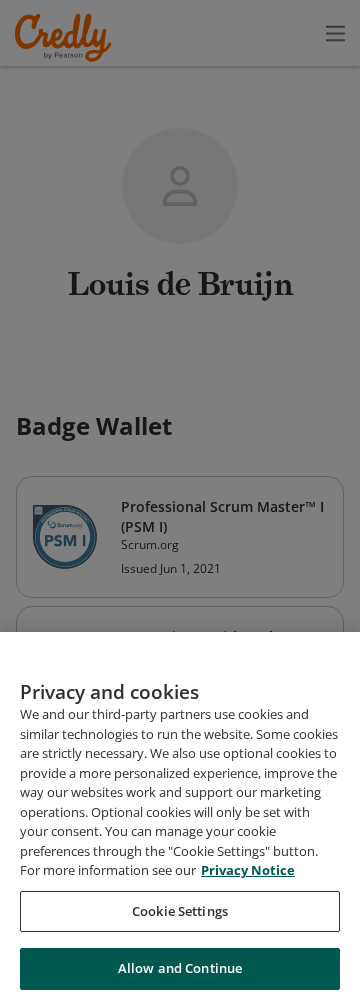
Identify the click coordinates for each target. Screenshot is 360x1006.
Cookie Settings (180, 911)
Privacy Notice (248, 870)
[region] (180, 819)
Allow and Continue (180, 968)
